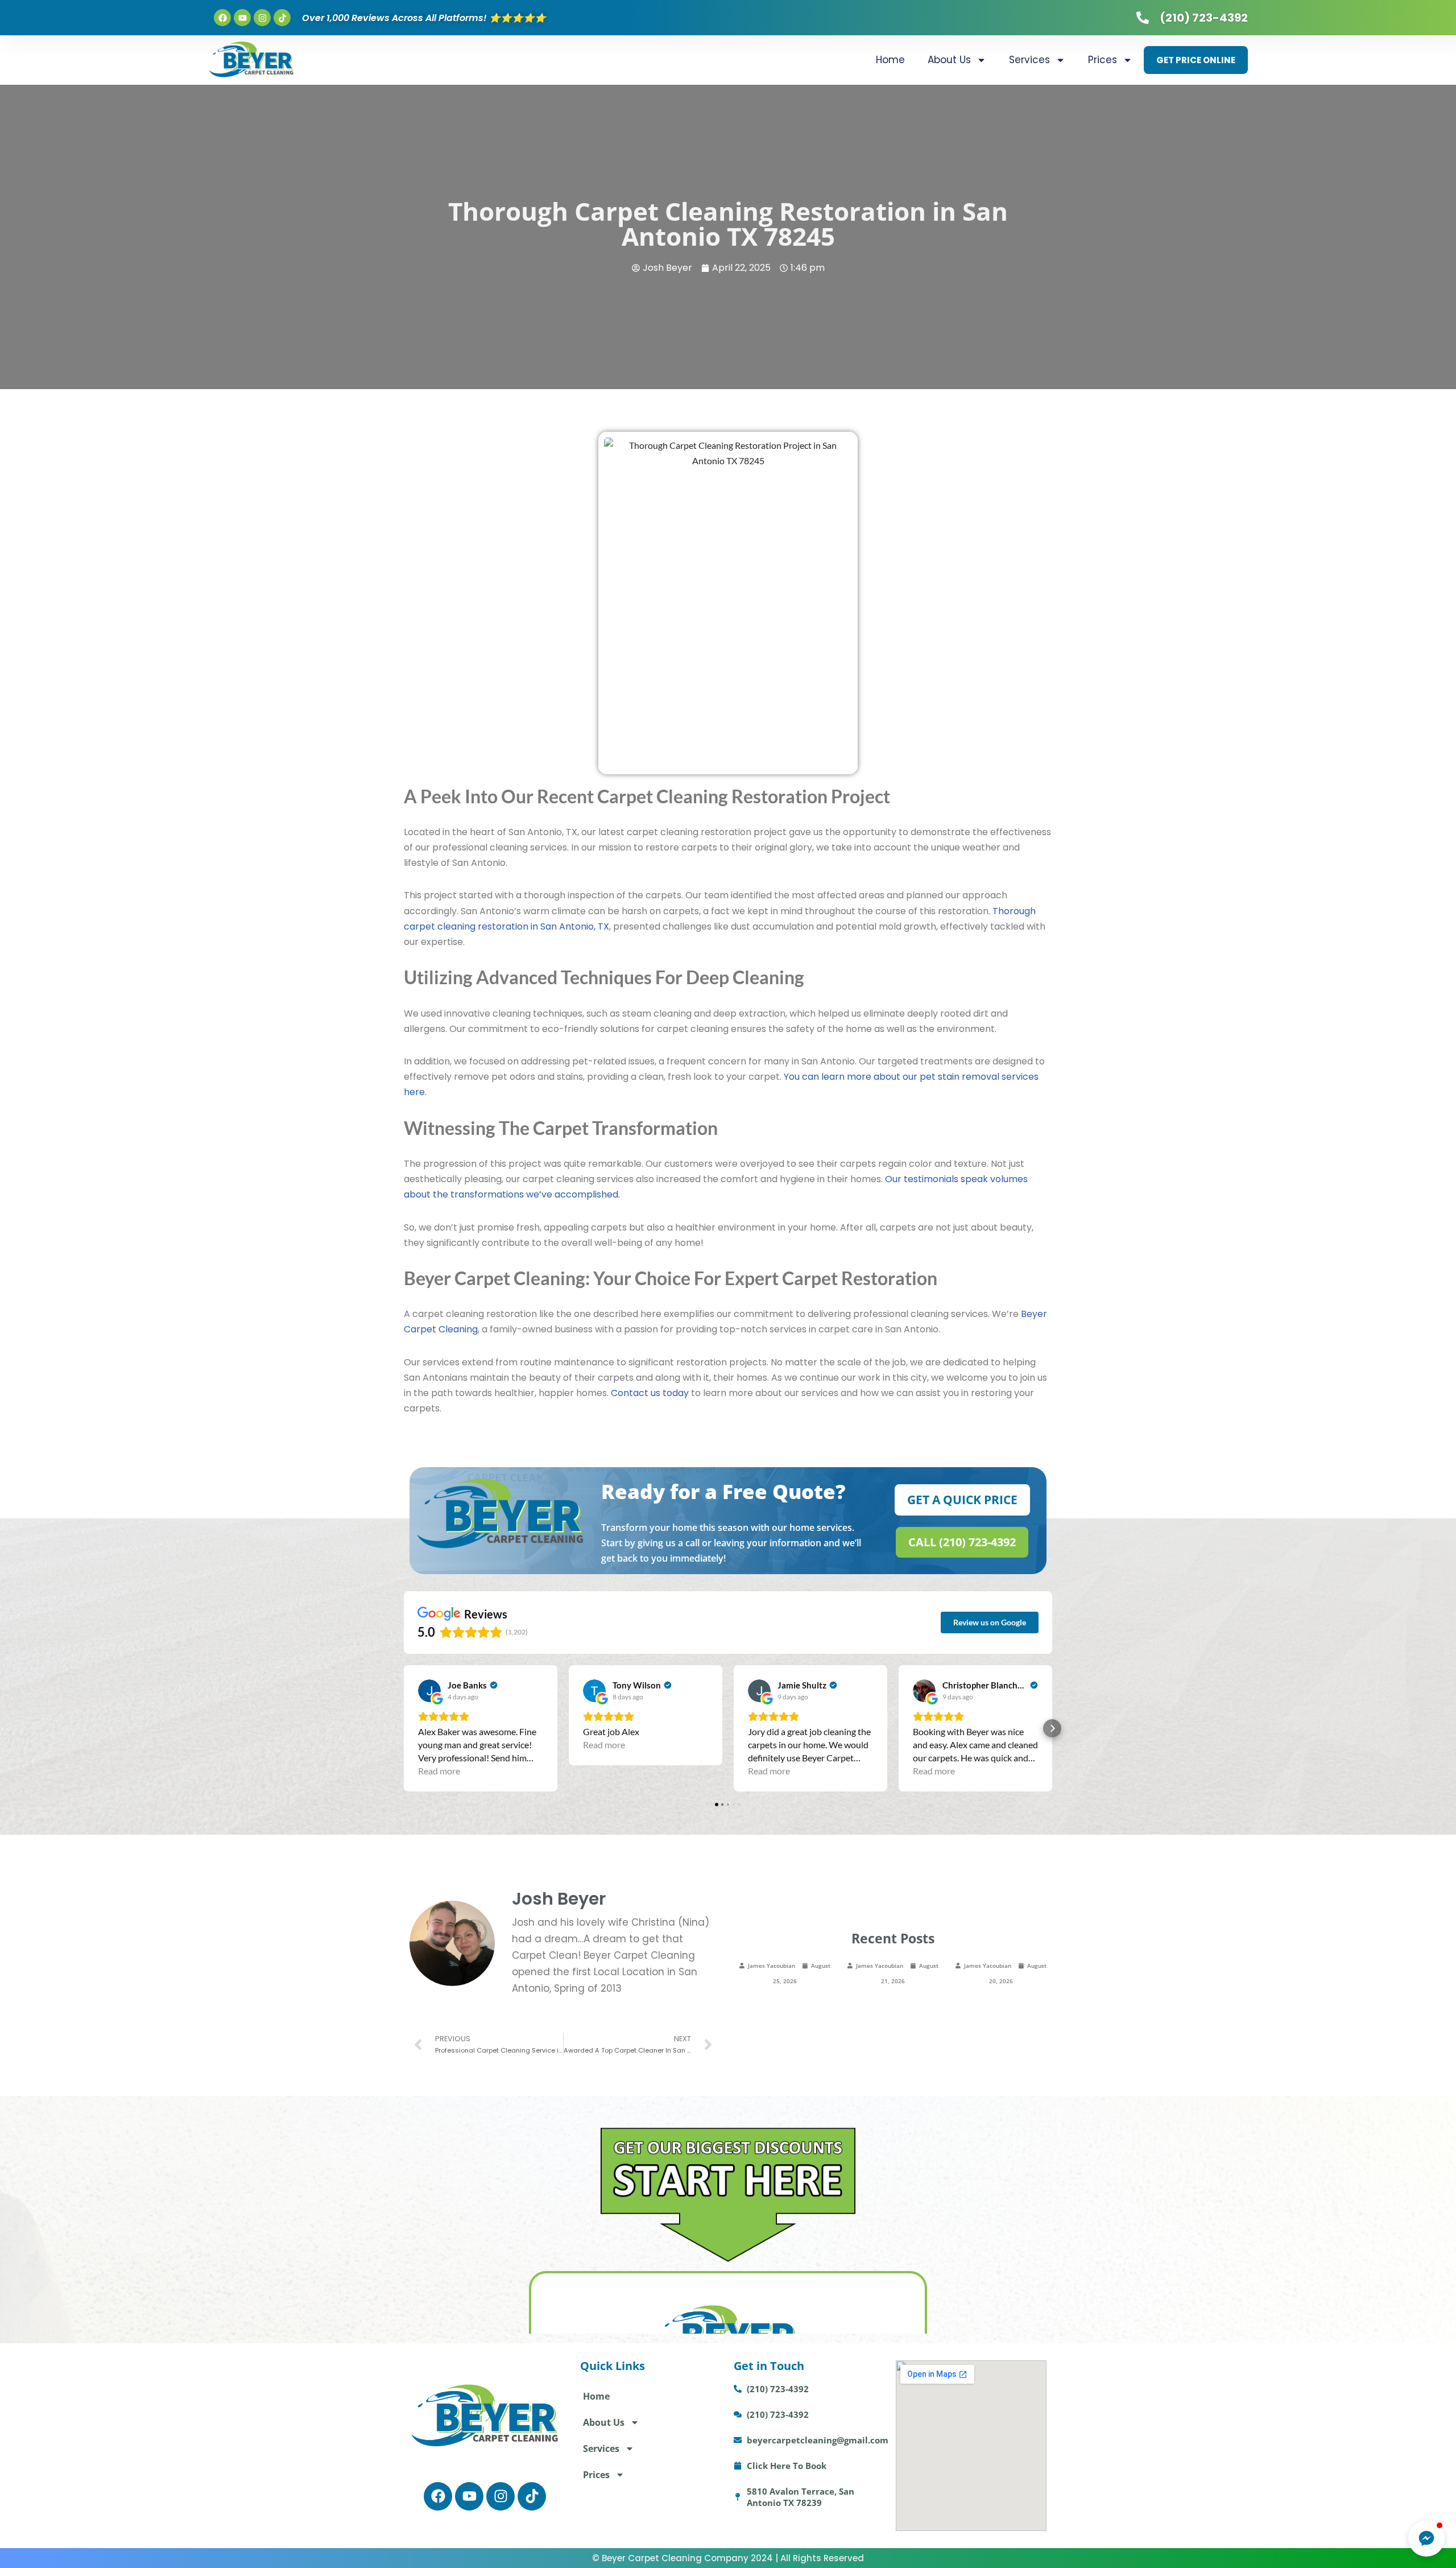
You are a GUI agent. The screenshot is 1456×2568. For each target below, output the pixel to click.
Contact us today (650, 1393)
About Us (949, 60)
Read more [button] (439, 1771)
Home (890, 60)
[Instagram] (262, 18)
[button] (404, 1728)
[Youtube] (242, 18)
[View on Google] (429, 1691)
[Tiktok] (282, 18)
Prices (1103, 60)
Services (1029, 60)
